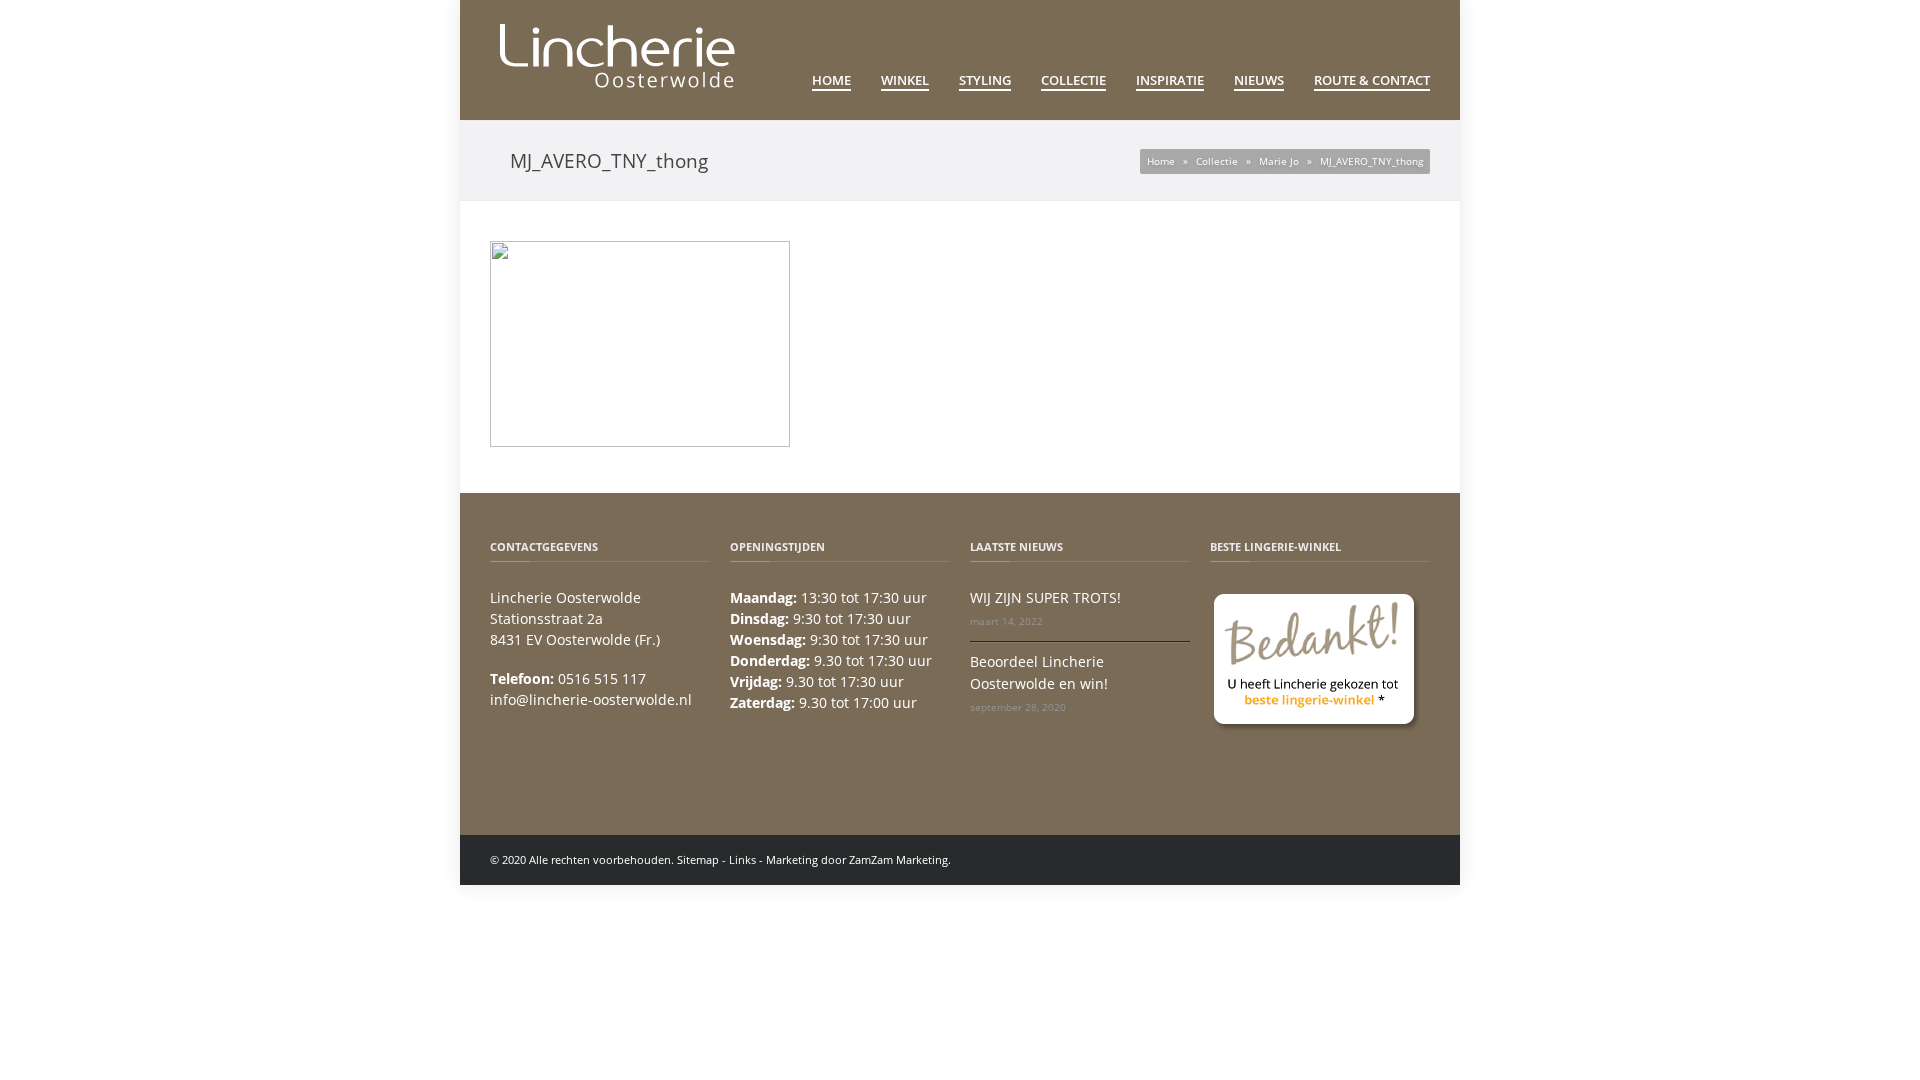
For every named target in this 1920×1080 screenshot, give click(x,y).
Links (742, 859)
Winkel (905, 80)
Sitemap (698, 859)
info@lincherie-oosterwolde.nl (591, 699)
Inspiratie (1170, 80)
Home (831, 80)
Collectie (1073, 80)
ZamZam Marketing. (900, 859)
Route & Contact (1372, 80)
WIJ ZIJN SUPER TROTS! (1045, 597)
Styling (985, 80)
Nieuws (1259, 80)
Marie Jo (1279, 161)
